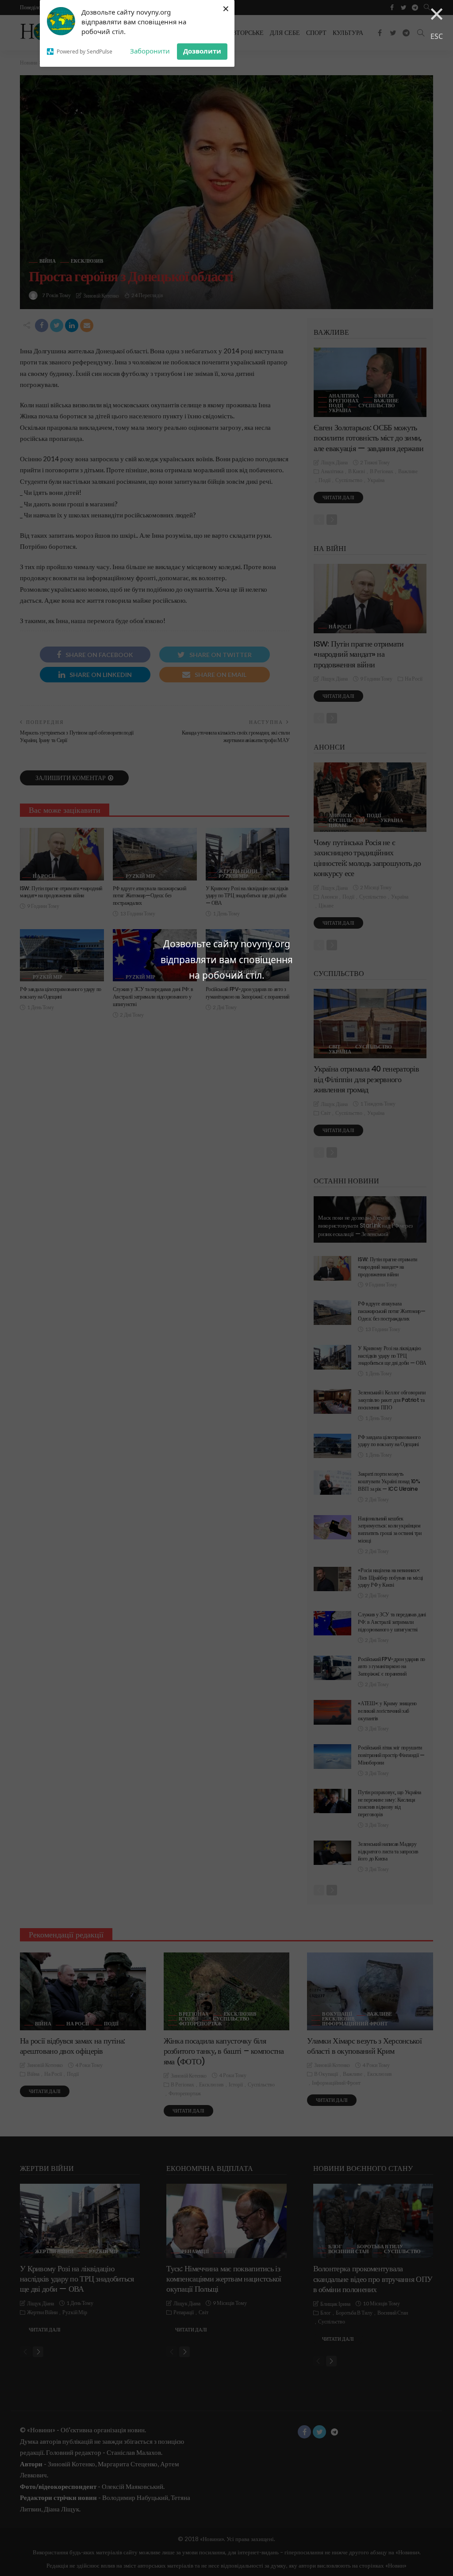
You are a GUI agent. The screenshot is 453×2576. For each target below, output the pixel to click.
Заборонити (150, 51)
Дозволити (202, 51)
